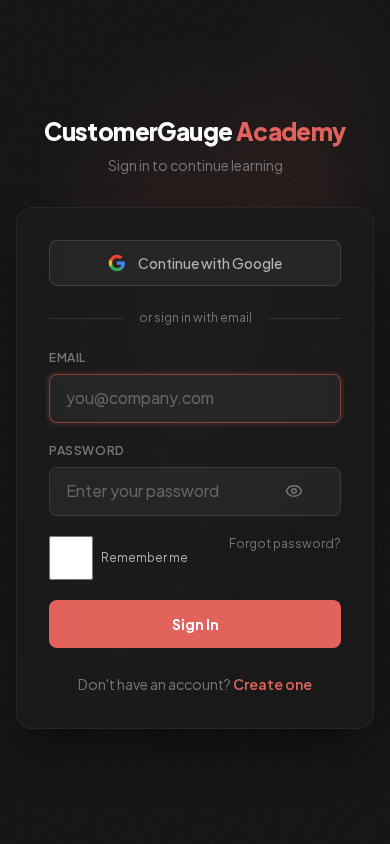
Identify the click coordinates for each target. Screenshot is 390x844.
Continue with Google (210, 263)
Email (67, 357)
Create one (272, 684)
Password (87, 450)
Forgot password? (285, 543)
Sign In (195, 624)
